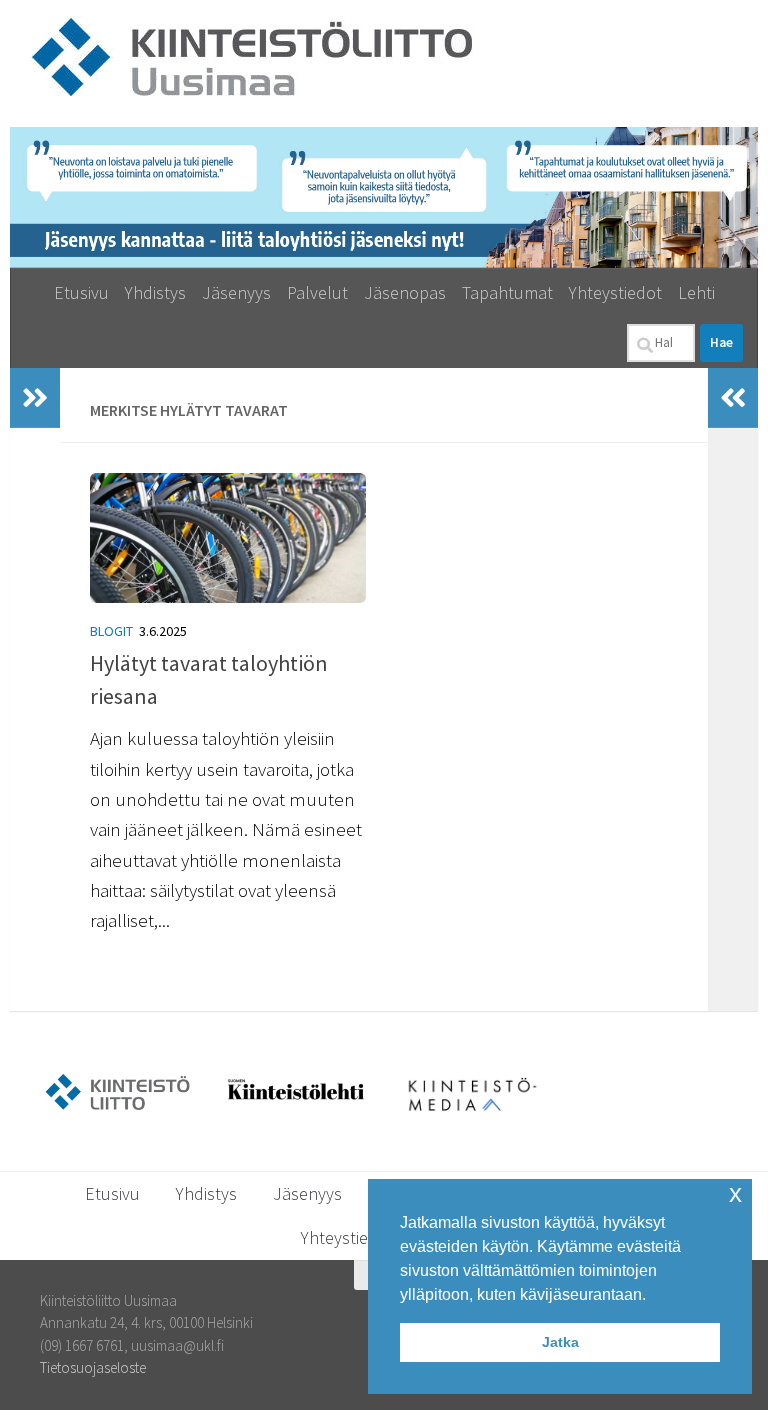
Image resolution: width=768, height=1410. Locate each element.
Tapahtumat (507, 292)
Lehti (696, 292)
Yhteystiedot (615, 292)
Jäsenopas (405, 292)
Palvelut (317, 292)
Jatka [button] (560, 1342)
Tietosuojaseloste (93, 1367)
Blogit (111, 631)
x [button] (735, 1193)
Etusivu (81, 292)
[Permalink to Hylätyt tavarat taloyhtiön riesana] (229, 538)
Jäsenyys (236, 292)
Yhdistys (155, 292)
